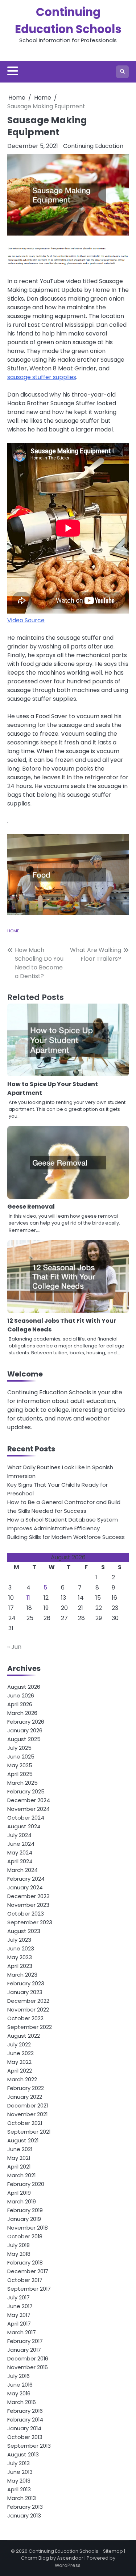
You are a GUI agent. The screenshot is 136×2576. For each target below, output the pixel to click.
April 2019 (19, 2193)
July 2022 (19, 2044)
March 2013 (22, 2498)
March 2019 (22, 2201)
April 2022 (20, 2071)
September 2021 (29, 2132)
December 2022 (28, 2001)
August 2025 (24, 1739)
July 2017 (18, 2297)
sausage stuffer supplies (42, 377)
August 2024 (24, 1826)
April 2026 (20, 1704)
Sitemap (113, 2551)
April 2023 (20, 1966)
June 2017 (20, 2306)
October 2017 (25, 2280)
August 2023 (24, 1931)
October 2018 (25, 2236)
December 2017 (28, 2271)
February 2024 (26, 1879)
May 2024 (20, 1852)
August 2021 (23, 2140)
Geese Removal (31, 1207)
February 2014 (25, 2420)
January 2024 (25, 1887)
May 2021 (19, 2158)
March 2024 (22, 1870)
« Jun (14, 1647)
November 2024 (28, 1809)
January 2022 (25, 2097)
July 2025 (19, 1748)
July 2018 (18, 2245)
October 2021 (25, 2123)
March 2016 (22, 2402)
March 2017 (22, 2332)
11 (28, 1598)
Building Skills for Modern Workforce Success (66, 1537)
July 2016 (18, 2376)
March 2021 (21, 2175)
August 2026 (24, 1687)
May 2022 (19, 2062)
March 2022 (22, 2079)
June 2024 (21, 1844)
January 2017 (24, 2350)
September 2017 (29, 2289)
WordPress (68, 2565)
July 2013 (18, 2463)
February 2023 (26, 1983)
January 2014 (24, 2428)
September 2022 (30, 2027)
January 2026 (25, 1730)
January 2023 (25, 1992)
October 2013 (25, 2437)
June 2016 (20, 2385)
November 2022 (28, 2010)
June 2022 (20, 2053)
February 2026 (26, 1722)
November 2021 (27, 2114)
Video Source (26, 620)
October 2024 (26, 1818)
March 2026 (22, 1713)
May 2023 (20, 1957)
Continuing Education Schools (63, 2551)
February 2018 (25, 2262)
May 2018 (19, 2254)
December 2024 (29, 1800)
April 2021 (19, 2167)
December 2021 (28, 2105)
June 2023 (21, 1948)
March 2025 (22, 1783)
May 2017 (19, 2315)
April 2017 (19, 2324)
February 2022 (26, 2088)
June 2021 (20, 2149)
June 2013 (20, 2472)
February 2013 (25, 2507)
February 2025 (26, 1791)
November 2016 (28, 2367)
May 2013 (19, 2481)
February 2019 (25, 2210)
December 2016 (28, 2358)
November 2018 (28, 2228)
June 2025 (21, 1757)
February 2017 (25, 2341)
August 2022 (24, 2036)
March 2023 (22, 1975)
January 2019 (24, 2219)
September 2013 (29, 2446)
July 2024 (19, 1835)
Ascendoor (70, 2558)
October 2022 (25, 2018)
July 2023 (19, 1940)
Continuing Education (93, 146)
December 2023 (28, 1896)
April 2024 (20, 1861)
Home (13, 931)
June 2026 (21, 1695)
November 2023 (28, 1905)
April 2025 (20, 1774)
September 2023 (30, 1922)
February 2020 (26, 2184)
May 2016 (19, 2393)
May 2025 (20, 1765)
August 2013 (23, 2454)
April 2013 (19, 2489)
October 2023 (26, 1914)
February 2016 (25, 2411)
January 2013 (24, 2515)
